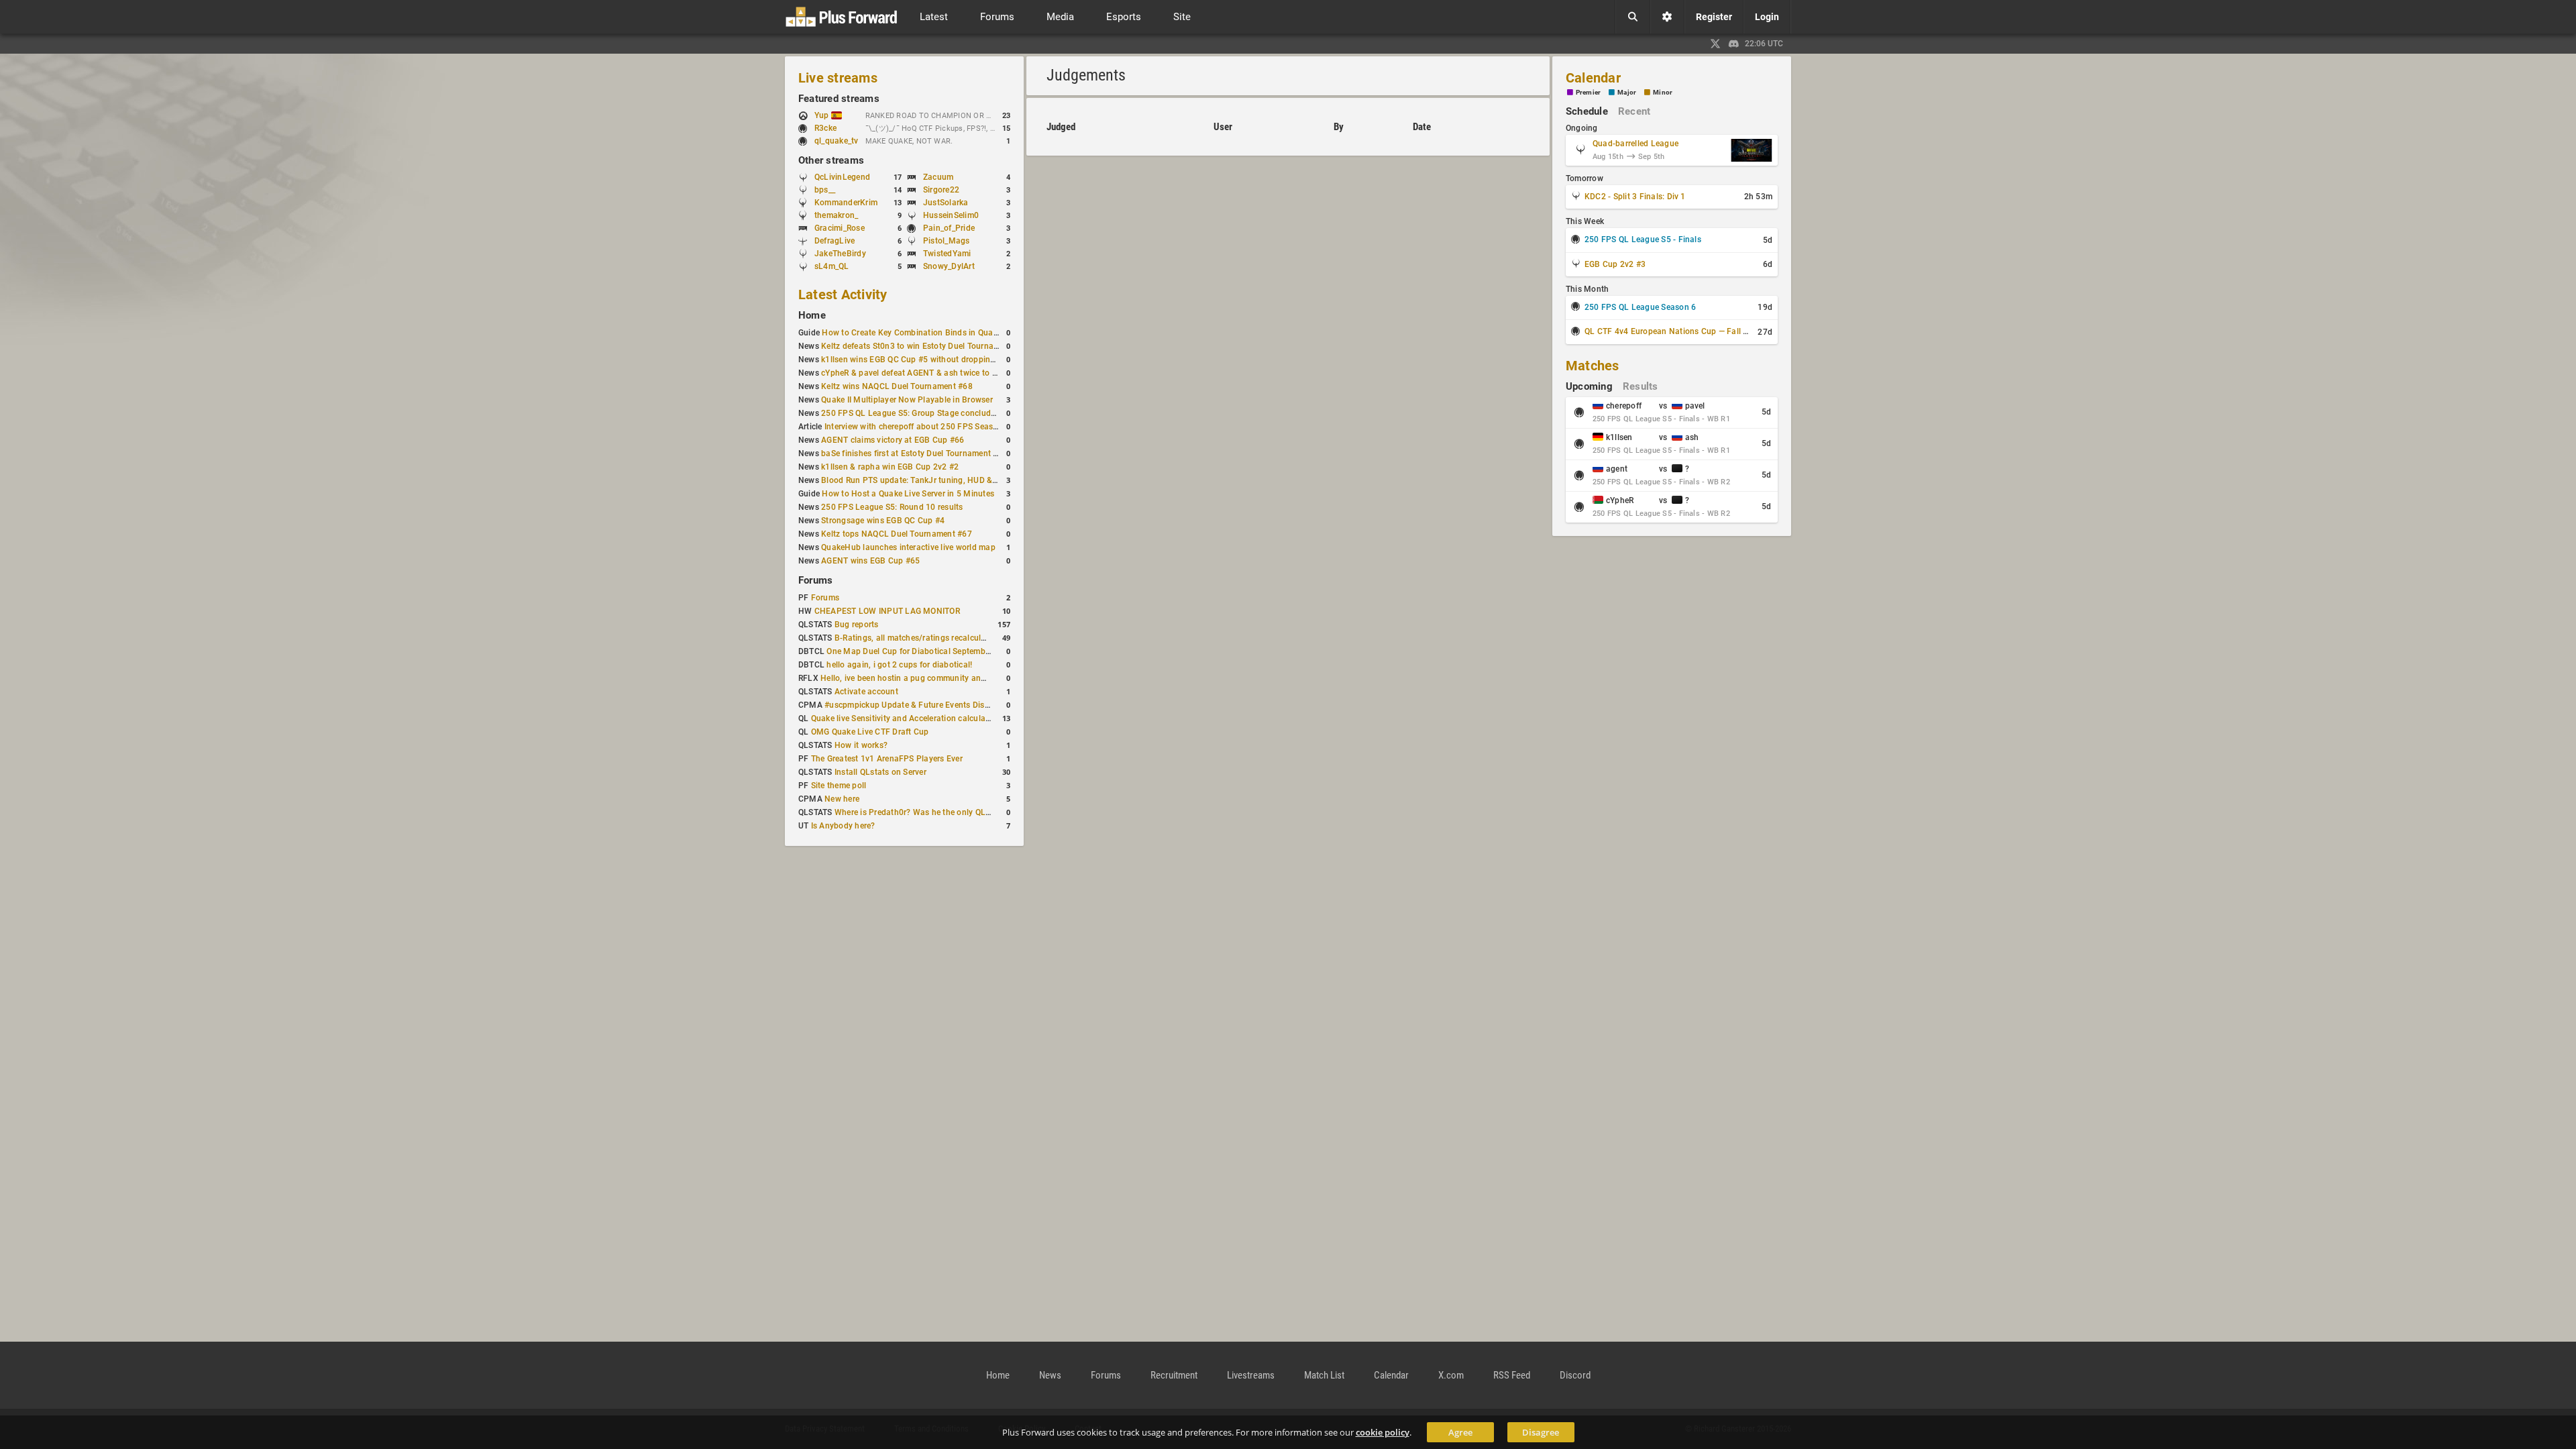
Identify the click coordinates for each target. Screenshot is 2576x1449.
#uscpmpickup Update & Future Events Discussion (919, 705)
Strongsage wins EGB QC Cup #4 (883, 521)
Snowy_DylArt (949, 266)
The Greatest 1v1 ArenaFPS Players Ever (887, 759)
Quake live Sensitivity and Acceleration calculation (906, 718)
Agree (1460, 1432)
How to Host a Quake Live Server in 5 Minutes (908, 494)
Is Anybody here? (843, 826)
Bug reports (857, 625)
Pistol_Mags (947, 241)
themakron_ (836, 215)
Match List (1324, 1375)
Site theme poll (839, 786)
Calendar (1593, 78)
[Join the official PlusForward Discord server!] (1734, 44)
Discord (1575, 1375)
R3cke (825, 128)
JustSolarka (946, 203)
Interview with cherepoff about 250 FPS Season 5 (917, 427)
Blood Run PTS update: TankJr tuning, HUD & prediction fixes (936, 480)
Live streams (838, 78)
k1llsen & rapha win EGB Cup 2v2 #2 (890, 467)
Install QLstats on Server (880, 772)
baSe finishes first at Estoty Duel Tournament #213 (917, 453)
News (1050, 1375)
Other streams (831, 160)
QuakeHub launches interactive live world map (908, 547)
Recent (1634, 111)
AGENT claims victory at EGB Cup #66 (893, 440)
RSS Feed (1512, 1375)
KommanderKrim (846, 203)
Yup (823, 115)
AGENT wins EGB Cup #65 (870, 561)
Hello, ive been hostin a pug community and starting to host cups (943, 678)
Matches (1593, 366)
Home (812, 315)
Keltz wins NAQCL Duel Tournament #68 (897, 386)
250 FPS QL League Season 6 (1640, 307)
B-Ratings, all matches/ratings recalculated (916, 638)
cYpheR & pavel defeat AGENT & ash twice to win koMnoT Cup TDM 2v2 (957, 373)
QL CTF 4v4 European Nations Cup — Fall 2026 (1673, 331)
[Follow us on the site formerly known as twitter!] (1715, 44)
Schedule (1587, 111)
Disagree (1541, 1432)
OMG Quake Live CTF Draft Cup (870, 732)
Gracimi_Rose (840, 228)
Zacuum (938, 177)
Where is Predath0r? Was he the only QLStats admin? (935, 812)
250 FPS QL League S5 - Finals (1643, 239)
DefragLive (835, 241)
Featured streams (839, 99)
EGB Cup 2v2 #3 (1615, 264)
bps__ (825, 190)
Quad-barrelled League (1635, 144)
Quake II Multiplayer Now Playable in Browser (907, 400)
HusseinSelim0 (951, 215)
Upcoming (1589, 386)
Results (1641, 386)
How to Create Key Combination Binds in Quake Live (920, 333)
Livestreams (1251, 1375)
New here (842, 799)
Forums (815, 580)
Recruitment (1174, 1375)
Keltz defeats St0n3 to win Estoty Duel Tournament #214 (927, 346)
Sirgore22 (941, 190)
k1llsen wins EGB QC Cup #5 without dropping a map (921, 360)
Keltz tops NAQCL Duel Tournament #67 (897, 534)
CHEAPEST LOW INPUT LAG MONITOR (887, 611)
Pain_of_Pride (949, 228)
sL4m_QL (832, 266)
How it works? (861, 745)
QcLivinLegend (842, 177)
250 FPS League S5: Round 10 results (892, 507)
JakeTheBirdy (840, 254)
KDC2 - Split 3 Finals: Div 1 (1635, 197)
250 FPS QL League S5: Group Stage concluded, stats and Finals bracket (958, 413)
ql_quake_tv (837, 141)
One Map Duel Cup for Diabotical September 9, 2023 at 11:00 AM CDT (958, 651)
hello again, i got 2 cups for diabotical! (899, 665)
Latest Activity (843, 294)
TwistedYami (947, 254)
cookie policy (1383, 1432)
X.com (1451, 1375)
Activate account (866, 692)
